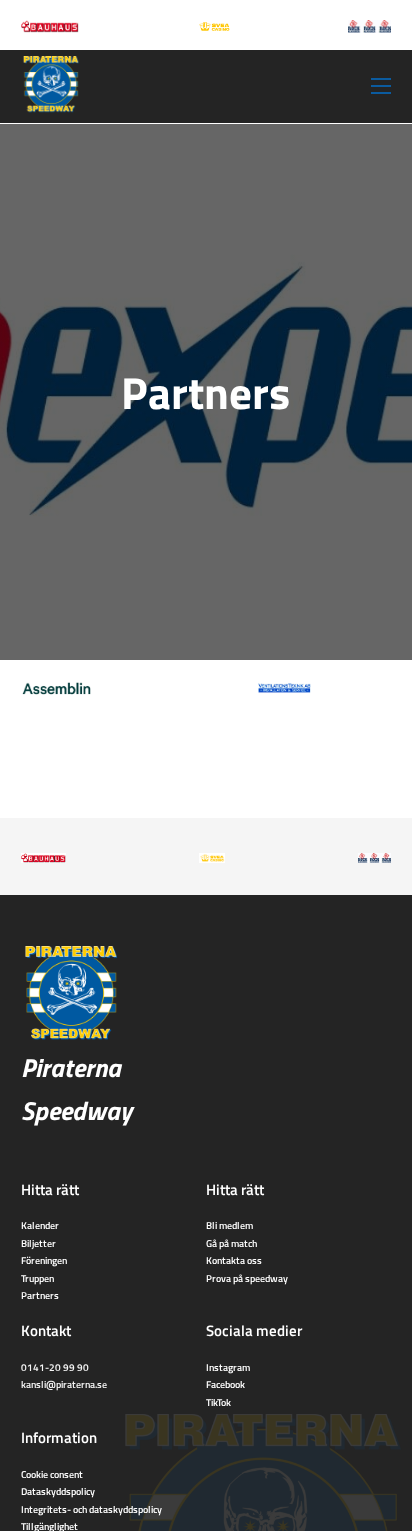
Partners (40, 1295)
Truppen (37, 1278)
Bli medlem (229, 1225)
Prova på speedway (247, 1278)
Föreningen (44, 1260)
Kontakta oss (234, 1260)
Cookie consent (52, 1474)
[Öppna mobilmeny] (381, 86)
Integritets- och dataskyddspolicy (91, 1509)
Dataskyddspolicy (58, 1491)
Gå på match (231, 1243)
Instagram (228, 1367)
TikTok (218, 1402)
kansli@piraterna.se (64, 1384)
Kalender (40, 1225)
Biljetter (38, 1243)
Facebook (225, 1384)
